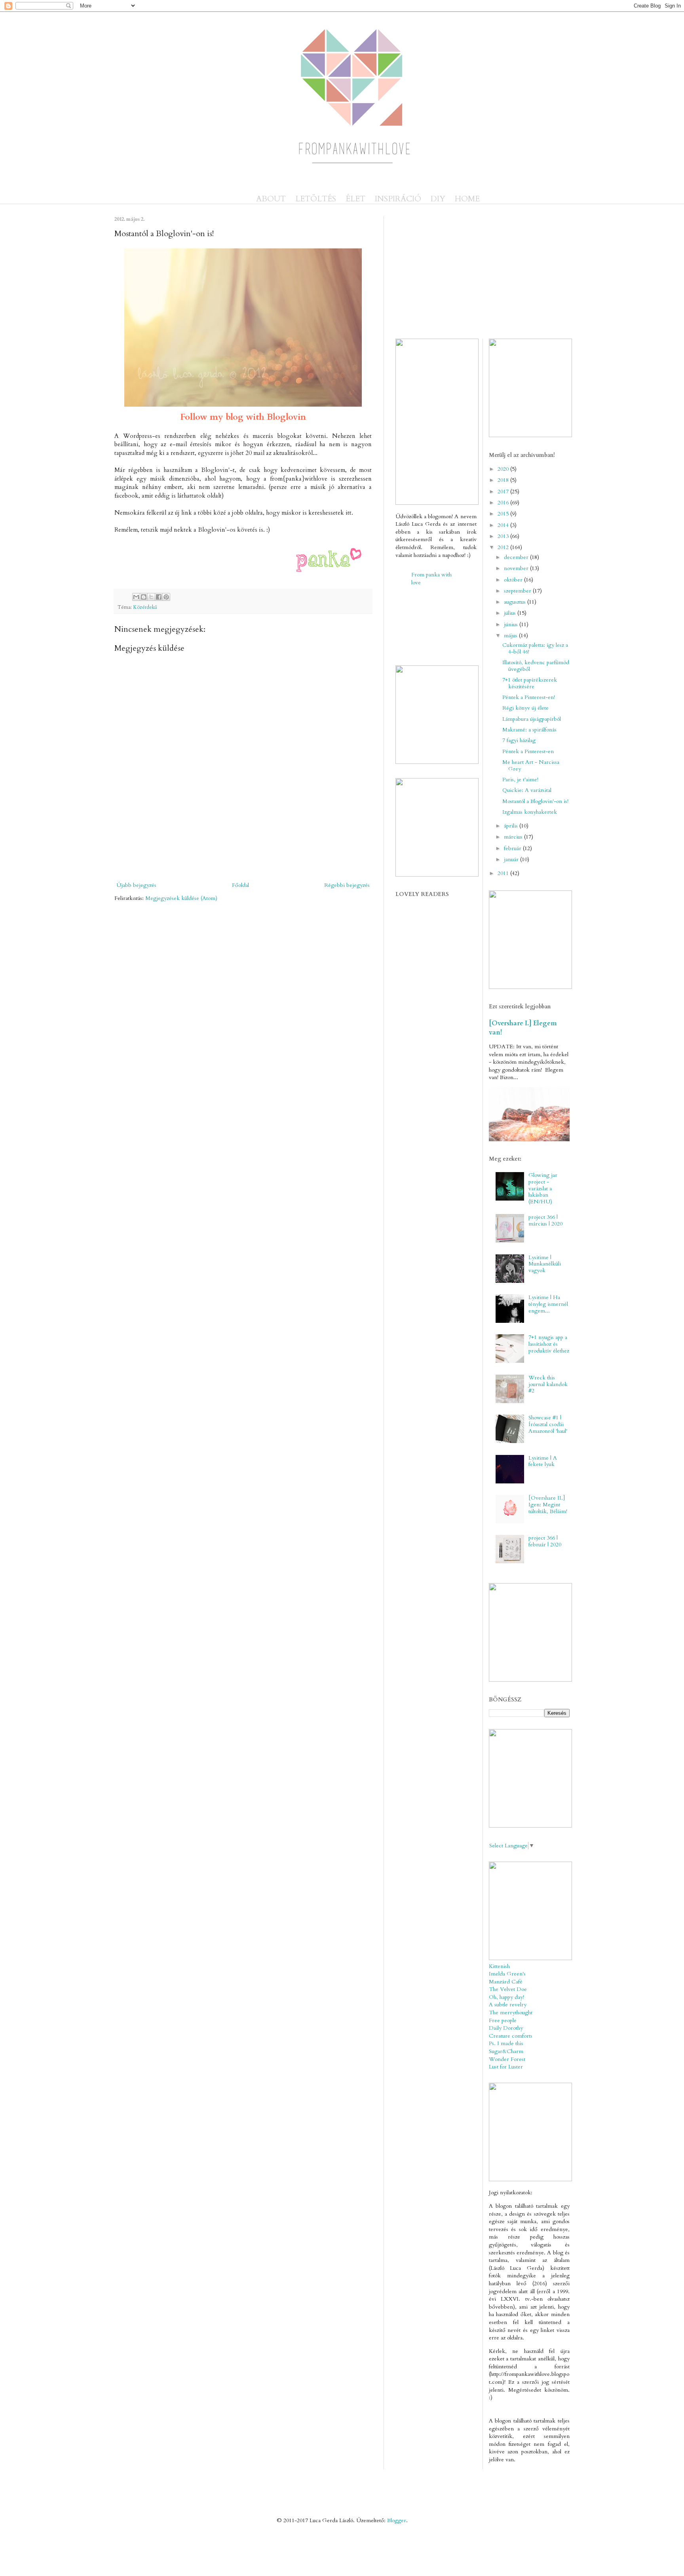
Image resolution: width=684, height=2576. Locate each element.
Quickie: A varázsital (527, 790)
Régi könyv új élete (525, 708)
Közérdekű (145, 607)
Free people (503, 2020)
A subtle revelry (508, 2005)
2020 (504, 469)
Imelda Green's (507, 1974)
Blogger (397, 2520)
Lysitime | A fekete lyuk (543, 1461)
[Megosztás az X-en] (151, 597)
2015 (504, 514)
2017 (504, 492)
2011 (504, 873)
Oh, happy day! (506, 1997)
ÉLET (355, 199)
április (512, 826)
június (512, 624)
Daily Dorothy (506, 2028)
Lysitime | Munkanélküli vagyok (545, 1264)
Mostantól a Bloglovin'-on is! (535, 801)
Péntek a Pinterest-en (528, 751)
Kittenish (499, 1966)
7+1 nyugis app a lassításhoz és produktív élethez (549, 1344)
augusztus (516, 602)
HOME (467, 199)
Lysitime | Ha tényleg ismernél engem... (548, 1304)
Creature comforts (511, 2036)
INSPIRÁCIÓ (398, 199)
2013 (504, 536)
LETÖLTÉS (316, 199)
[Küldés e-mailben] (136, 597)
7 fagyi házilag (519, 740)
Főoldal (240, 885)
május (511, 635)
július (511, 613)
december (517, 557)
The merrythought (511, 2012)
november (517, 568)
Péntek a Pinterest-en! (529, 697)
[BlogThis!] (144, 597)
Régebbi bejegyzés (347, 885)
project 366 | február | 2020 (545, 1541)
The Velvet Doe (508, 1989)
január (512, 859)
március (514, 837)
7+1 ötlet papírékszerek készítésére (530, 683)
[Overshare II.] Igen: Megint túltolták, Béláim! (548, 1505)
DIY (438, 199)
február (513, 848)
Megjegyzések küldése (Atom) (181, 898)
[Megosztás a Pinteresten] (166, 597)
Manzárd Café (506, 1982)
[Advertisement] (306, 852)
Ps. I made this (506, 2043)
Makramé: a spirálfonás (529, 730)
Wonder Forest (507, 2059)
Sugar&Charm (506, 2051)
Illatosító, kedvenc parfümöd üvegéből (536, 666)
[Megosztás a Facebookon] (159, 597)
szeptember (518, 591)
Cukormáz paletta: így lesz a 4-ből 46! (535, 648)
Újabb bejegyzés (136, 885)
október (514, 580)
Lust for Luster (506, 2067)
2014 (504, 525)
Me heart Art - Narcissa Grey (531, 765)
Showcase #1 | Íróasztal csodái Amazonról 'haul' (548, 1424)
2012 (504, 547)
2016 (504, 503)
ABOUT (271, 199)
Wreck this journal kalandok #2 (548, 1384)
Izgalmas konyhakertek (530, 812)
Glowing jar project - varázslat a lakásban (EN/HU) (543, 1188)
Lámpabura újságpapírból (532, 719)
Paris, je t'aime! (520, 779)
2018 (504, 480)
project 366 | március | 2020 (545, 1220)
